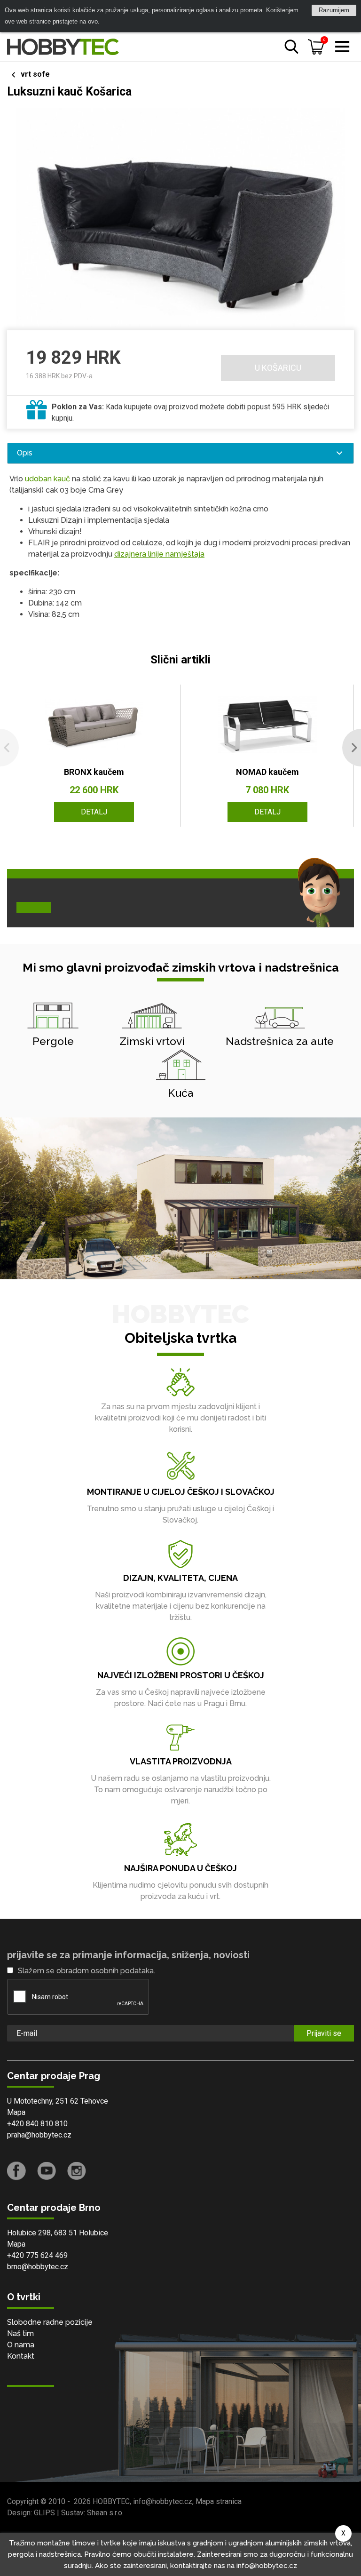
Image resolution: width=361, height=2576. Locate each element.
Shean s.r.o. (105, 2513)
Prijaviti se (324, 2033)
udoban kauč (47, 479)
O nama (21, 2345)
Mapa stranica (219, 2501)
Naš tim (20, 2333)
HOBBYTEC (111, 2501)
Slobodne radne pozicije (50, 2322)
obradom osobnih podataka (105, 1971)
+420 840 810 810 (37, 2124)
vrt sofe (35, 74)
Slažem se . (86, 1971)
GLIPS (44, 2513)
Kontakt (21, 2356)
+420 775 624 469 (37, 2255)
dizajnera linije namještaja (159, 554)
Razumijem (334, 10)
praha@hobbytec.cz (39, 2135)
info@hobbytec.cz (163, 2501)
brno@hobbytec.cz (38, 2267)
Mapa (16, 2112)
